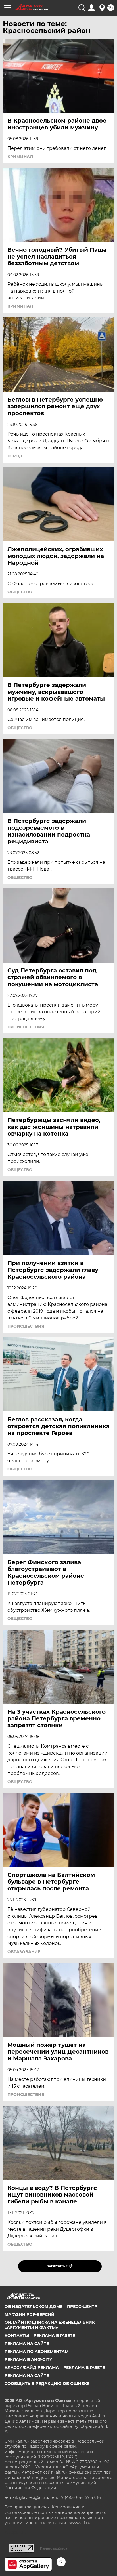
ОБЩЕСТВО (20, 592)
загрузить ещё (60, 2266)
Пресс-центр (82, 2306)
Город (15, 456)
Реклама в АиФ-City (28, 2359)
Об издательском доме (34, 2306)
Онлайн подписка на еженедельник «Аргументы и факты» (50, 2325)
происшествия (26, 1027)
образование (24, 1952)
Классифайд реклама (32, 2367)
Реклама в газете (54, 2335)
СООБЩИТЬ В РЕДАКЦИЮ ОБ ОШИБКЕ (47, 2384)
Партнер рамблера (54, 2548)
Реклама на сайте (27, 2344)
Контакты (17, 2335)
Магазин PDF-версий (30, 2314)
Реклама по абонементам (36, 2352)
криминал (20, 157)
